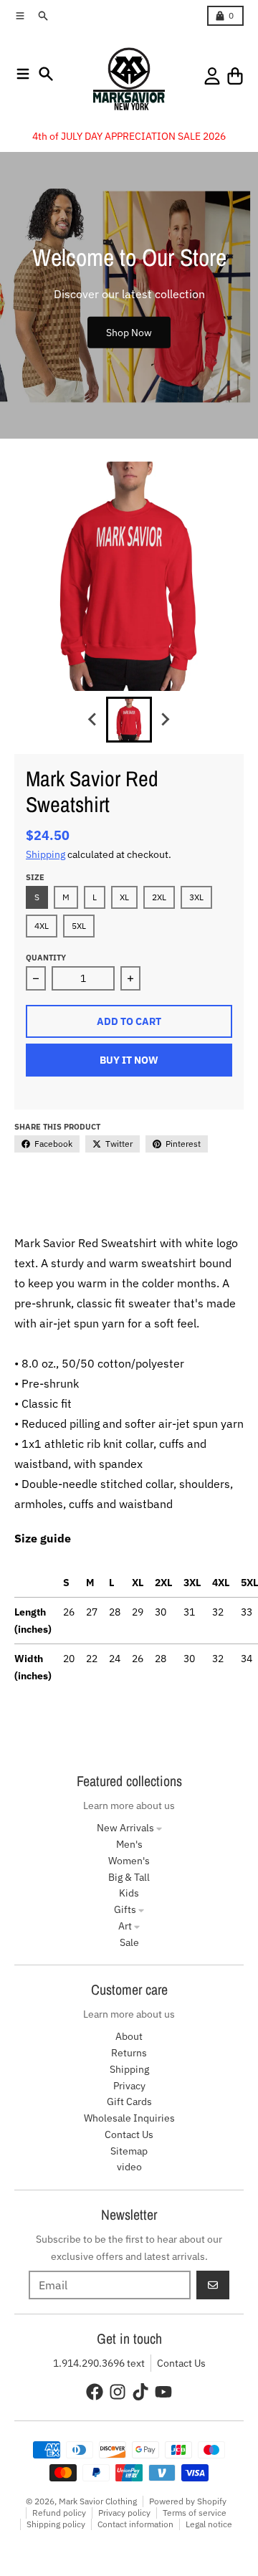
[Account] (212, 76)
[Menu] (23, 74)
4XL (42, 926)
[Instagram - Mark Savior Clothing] (118, 2392)
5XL (79, 926)
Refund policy (59, 2513)
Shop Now (129, 332)
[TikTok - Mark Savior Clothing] (140, 2392)
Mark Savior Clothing (98, 2501)
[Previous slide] (93, 720)
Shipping (46, 854)
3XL (196, 897)
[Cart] (235, 76)
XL (124, 897)
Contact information (135, 2524)
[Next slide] (165, 720)
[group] (129, 720)
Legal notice (209, 2524)
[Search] (46, 74)
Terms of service (195, 2513)
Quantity (46, 958)
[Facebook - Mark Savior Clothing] (95, 2392)
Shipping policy (56, 2524)
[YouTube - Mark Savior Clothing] (163, 2392)
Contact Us (181, 2363)
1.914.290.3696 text (99, 2363)
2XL (159, 897)
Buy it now (129, 1060)
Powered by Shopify (188, 2501)
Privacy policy (124, 2513)
